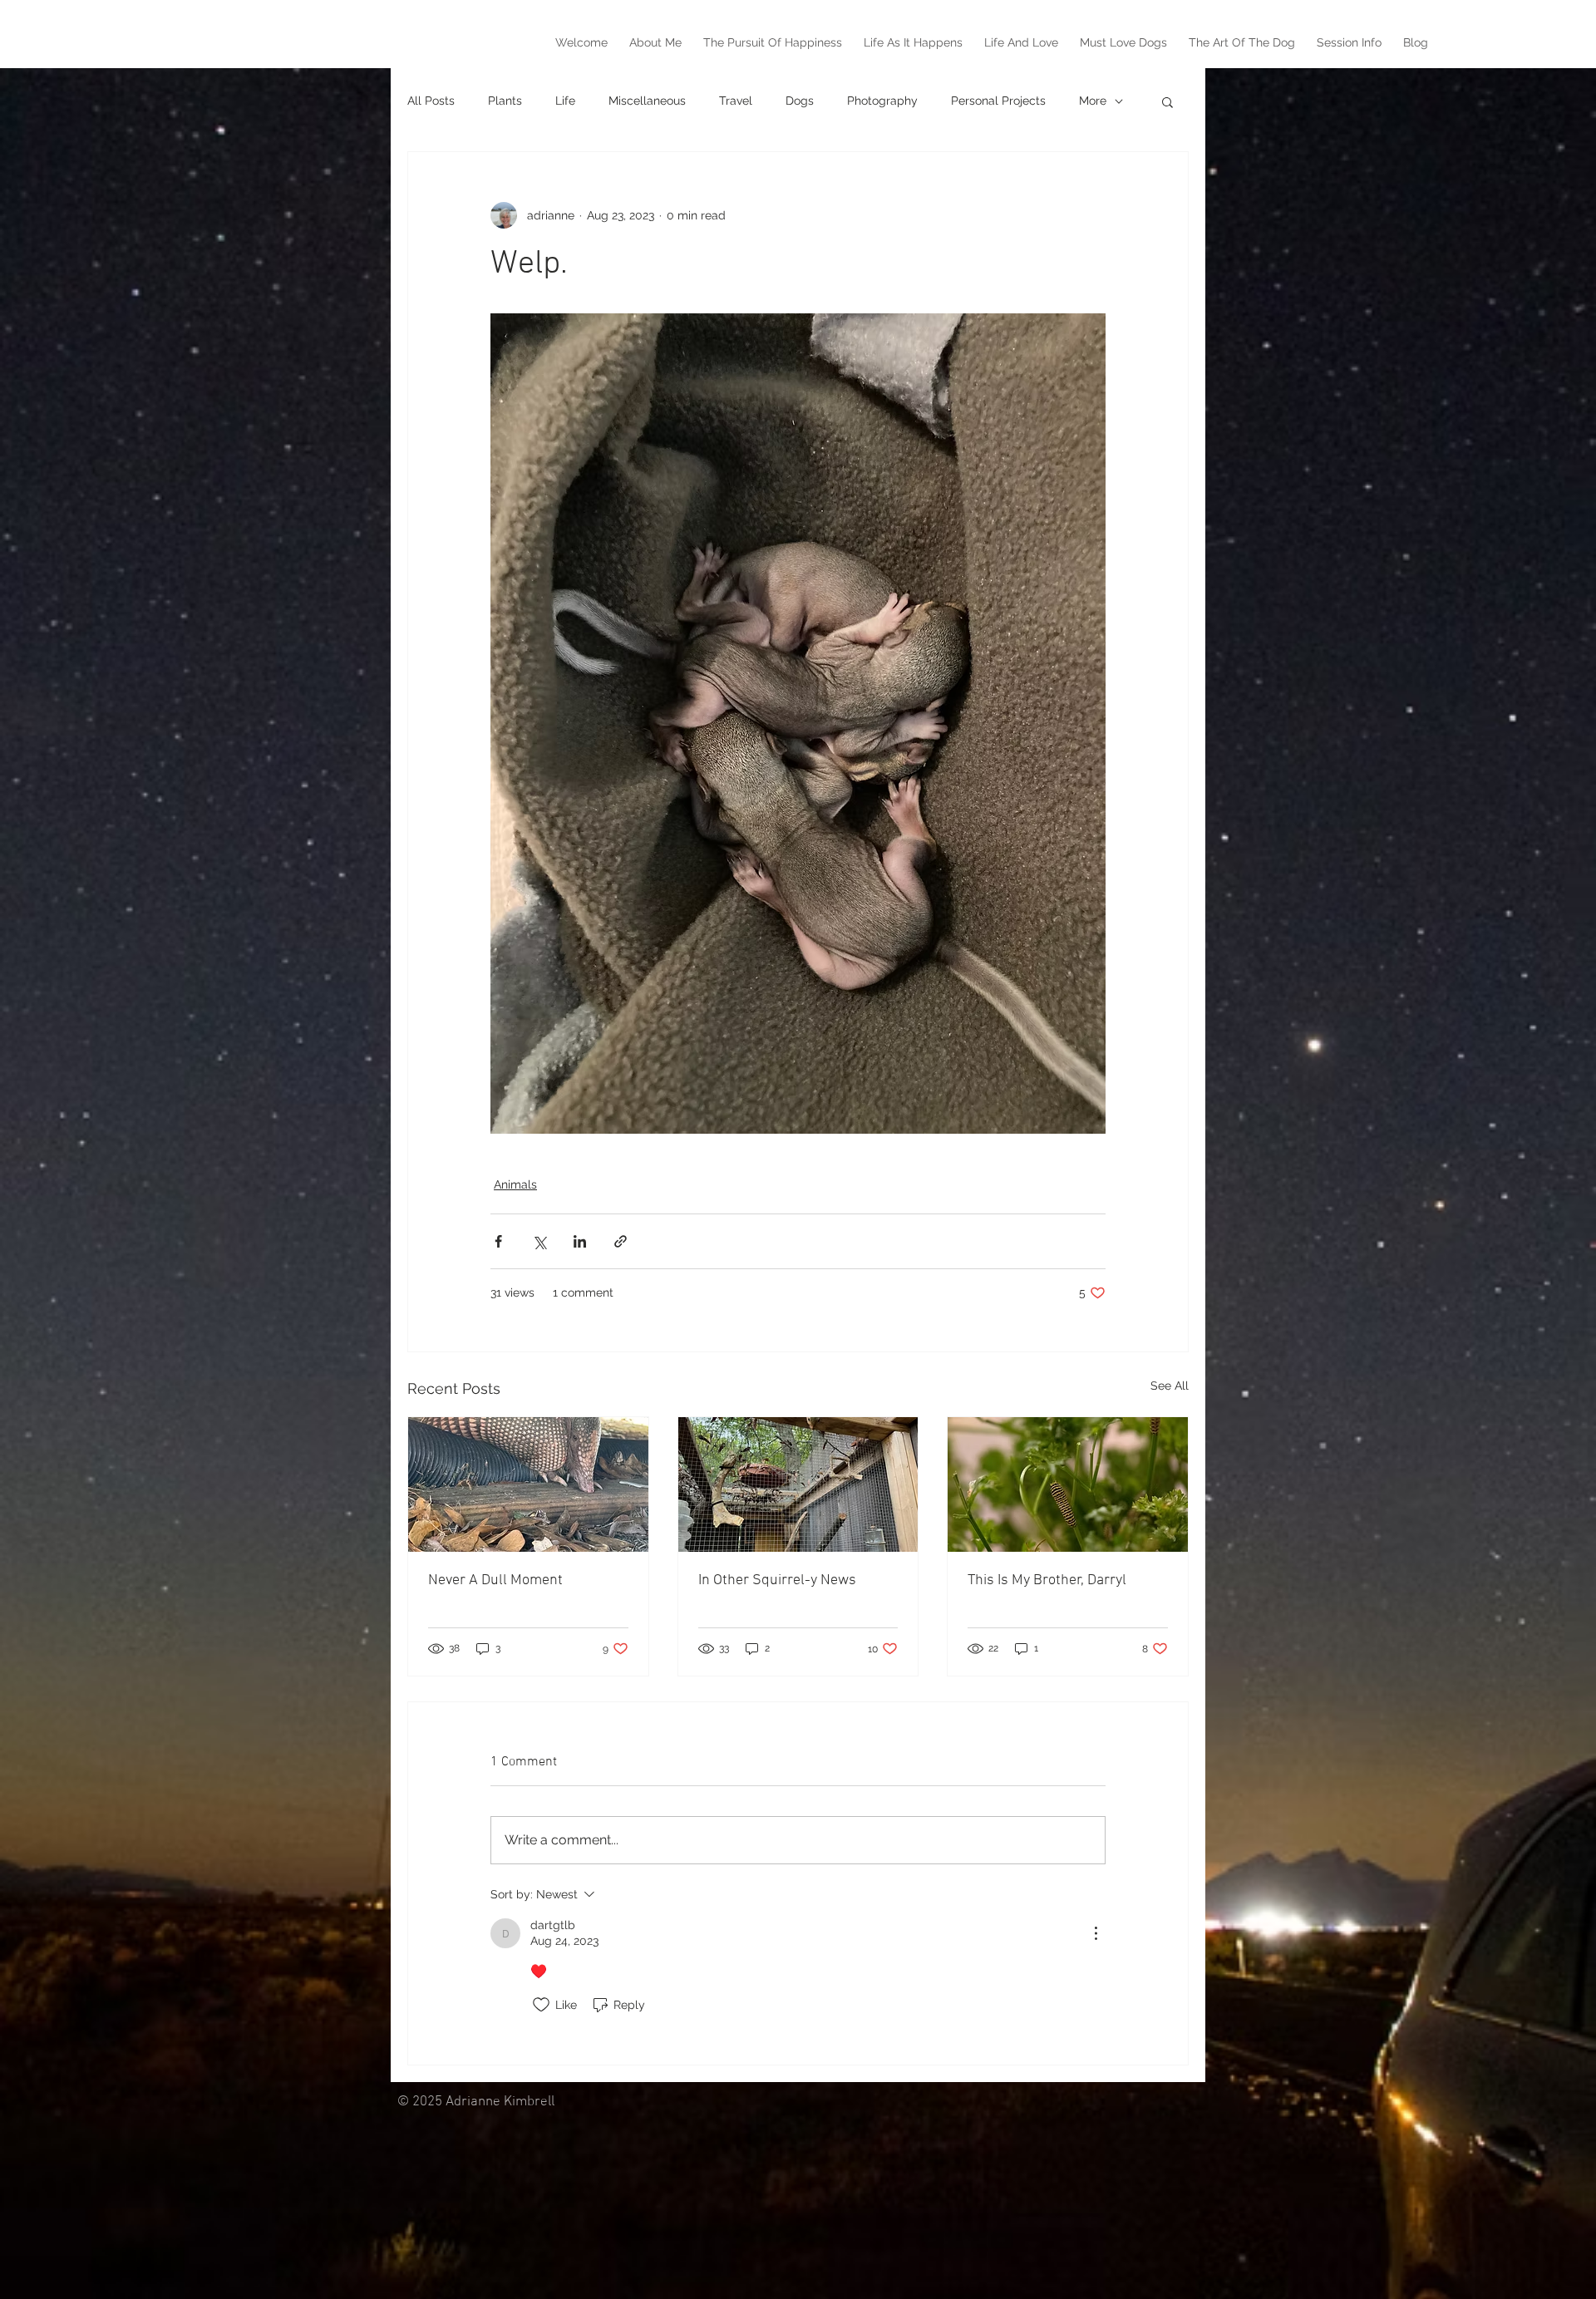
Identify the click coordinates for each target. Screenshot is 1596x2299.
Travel (736, 101)
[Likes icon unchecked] (541, 2005)
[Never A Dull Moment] (528, 1484)
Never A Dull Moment (495, 1580)
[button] (1167, 101)
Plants (505, 101)
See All (1170, 1386)
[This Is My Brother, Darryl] (1068, 1484)
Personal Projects (998, 101)
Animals (515, 1184)
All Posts (431, 101)
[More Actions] (1096, 1933)
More (1093, 101)
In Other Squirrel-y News (777, 1580)
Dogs (800, 101)
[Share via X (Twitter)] (539, 1241)
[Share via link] (621, 1241)
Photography (882, 101)
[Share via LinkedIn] (580, 1241)
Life (565, 101)
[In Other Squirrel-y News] (798, 1484)
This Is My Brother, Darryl (1047, 1580)
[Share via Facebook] (498, 1241)
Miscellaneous (647, 101)
